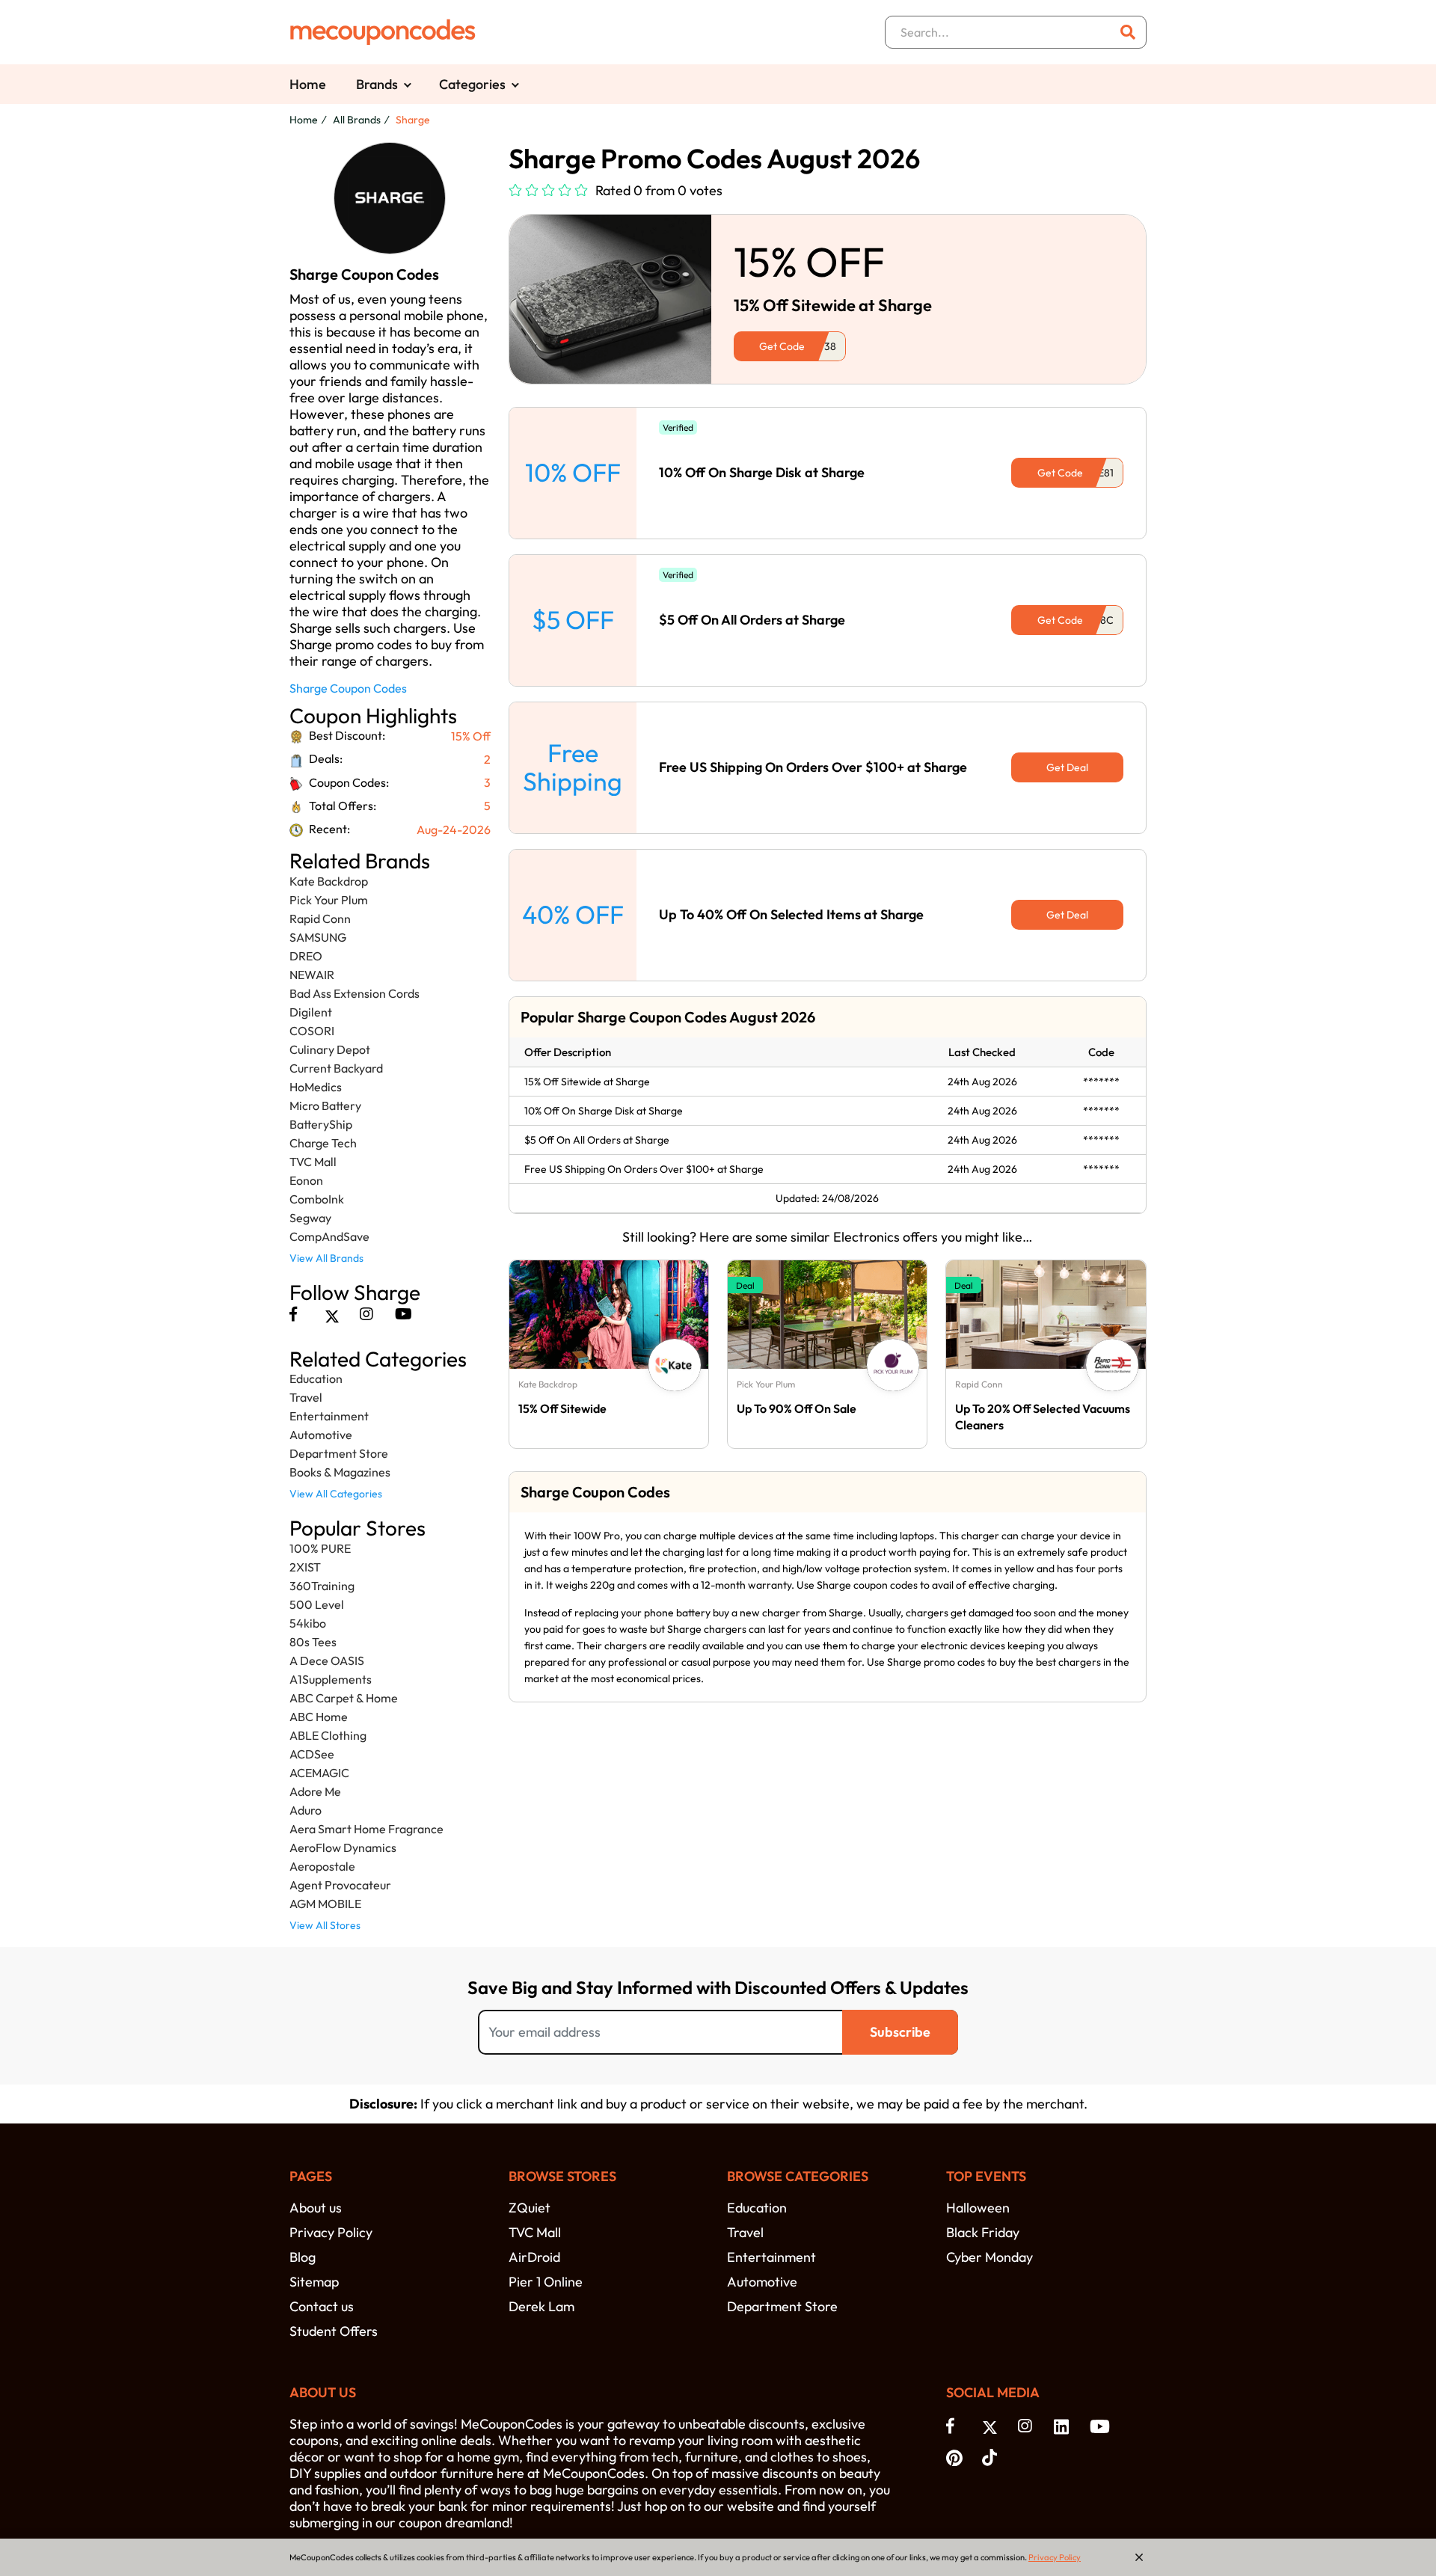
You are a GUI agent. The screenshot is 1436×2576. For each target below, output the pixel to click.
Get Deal (1067, 767)
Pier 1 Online (546, 2282)
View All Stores (325, 1925)
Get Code (782, 346)
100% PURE (320, 1548)
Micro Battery (325, 1105)
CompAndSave (329, 1236)
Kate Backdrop (329, 881)
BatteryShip (321, 1124)
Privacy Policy (331, 2232)
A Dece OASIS (327, 1660)
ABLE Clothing (328, 1735)
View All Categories (336, 1494)
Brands (377, 84)
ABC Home (319, 1717)
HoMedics (316, 1087)
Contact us (322, 2306)
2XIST (305, 1567)
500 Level (317, 1604)
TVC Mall (313, 1162)
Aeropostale (322, 1866)
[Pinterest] (957, 2456)
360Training (322, 1586)
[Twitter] (332, 1314)
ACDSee (312, 1754)
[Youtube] (404, 1314)
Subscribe (900, 2032)
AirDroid (534, 2257)
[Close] (1139, 2557)
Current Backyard (336, 1068)
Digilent (311, 1012)
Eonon (306, 1180)
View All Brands (326, 1258)
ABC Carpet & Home (344, 1698)
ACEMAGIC (319, 1773)
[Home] (383, 32)
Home (308, 84)
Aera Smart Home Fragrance (366, 1829)
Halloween (978, 2208)
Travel (306, 1397)
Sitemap (314, 2282)
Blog (303, 2257)
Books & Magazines (340, 1472)
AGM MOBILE (325, 1904)
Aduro (306, 1810)
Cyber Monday (989, 2257)
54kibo (308, 1623)
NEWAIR (312, 975)
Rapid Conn (320, 919)
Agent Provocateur (340, 1885)
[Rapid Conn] (1112, 1365)
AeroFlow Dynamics (343, 1847)
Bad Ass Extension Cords (355, 993)
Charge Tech (323, 1143)
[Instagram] (366, 1314)
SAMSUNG (318, 937)
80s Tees (313, 1642)
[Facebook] (293, 1314)
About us (316, 2208)
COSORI (312, 1031)
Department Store (339, 1453)
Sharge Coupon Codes (348, 688)
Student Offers (334, 2331)
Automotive (321, 1435)
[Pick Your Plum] (893, 1365)
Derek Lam (541, 2306)
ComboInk (317, 1199)
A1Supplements (331, 1679)
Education (316, 1379)
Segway (310, 1218)
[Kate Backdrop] (675, 1365)
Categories (472, 84)
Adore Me (315, 1791)
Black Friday (983, 2232)
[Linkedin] (1064, 2426)
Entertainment (329, 1416)
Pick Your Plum (329, 900)
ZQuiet (530, 2208)
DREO (306, 956)
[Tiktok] (992, 2456)
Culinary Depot (330, 1049)
